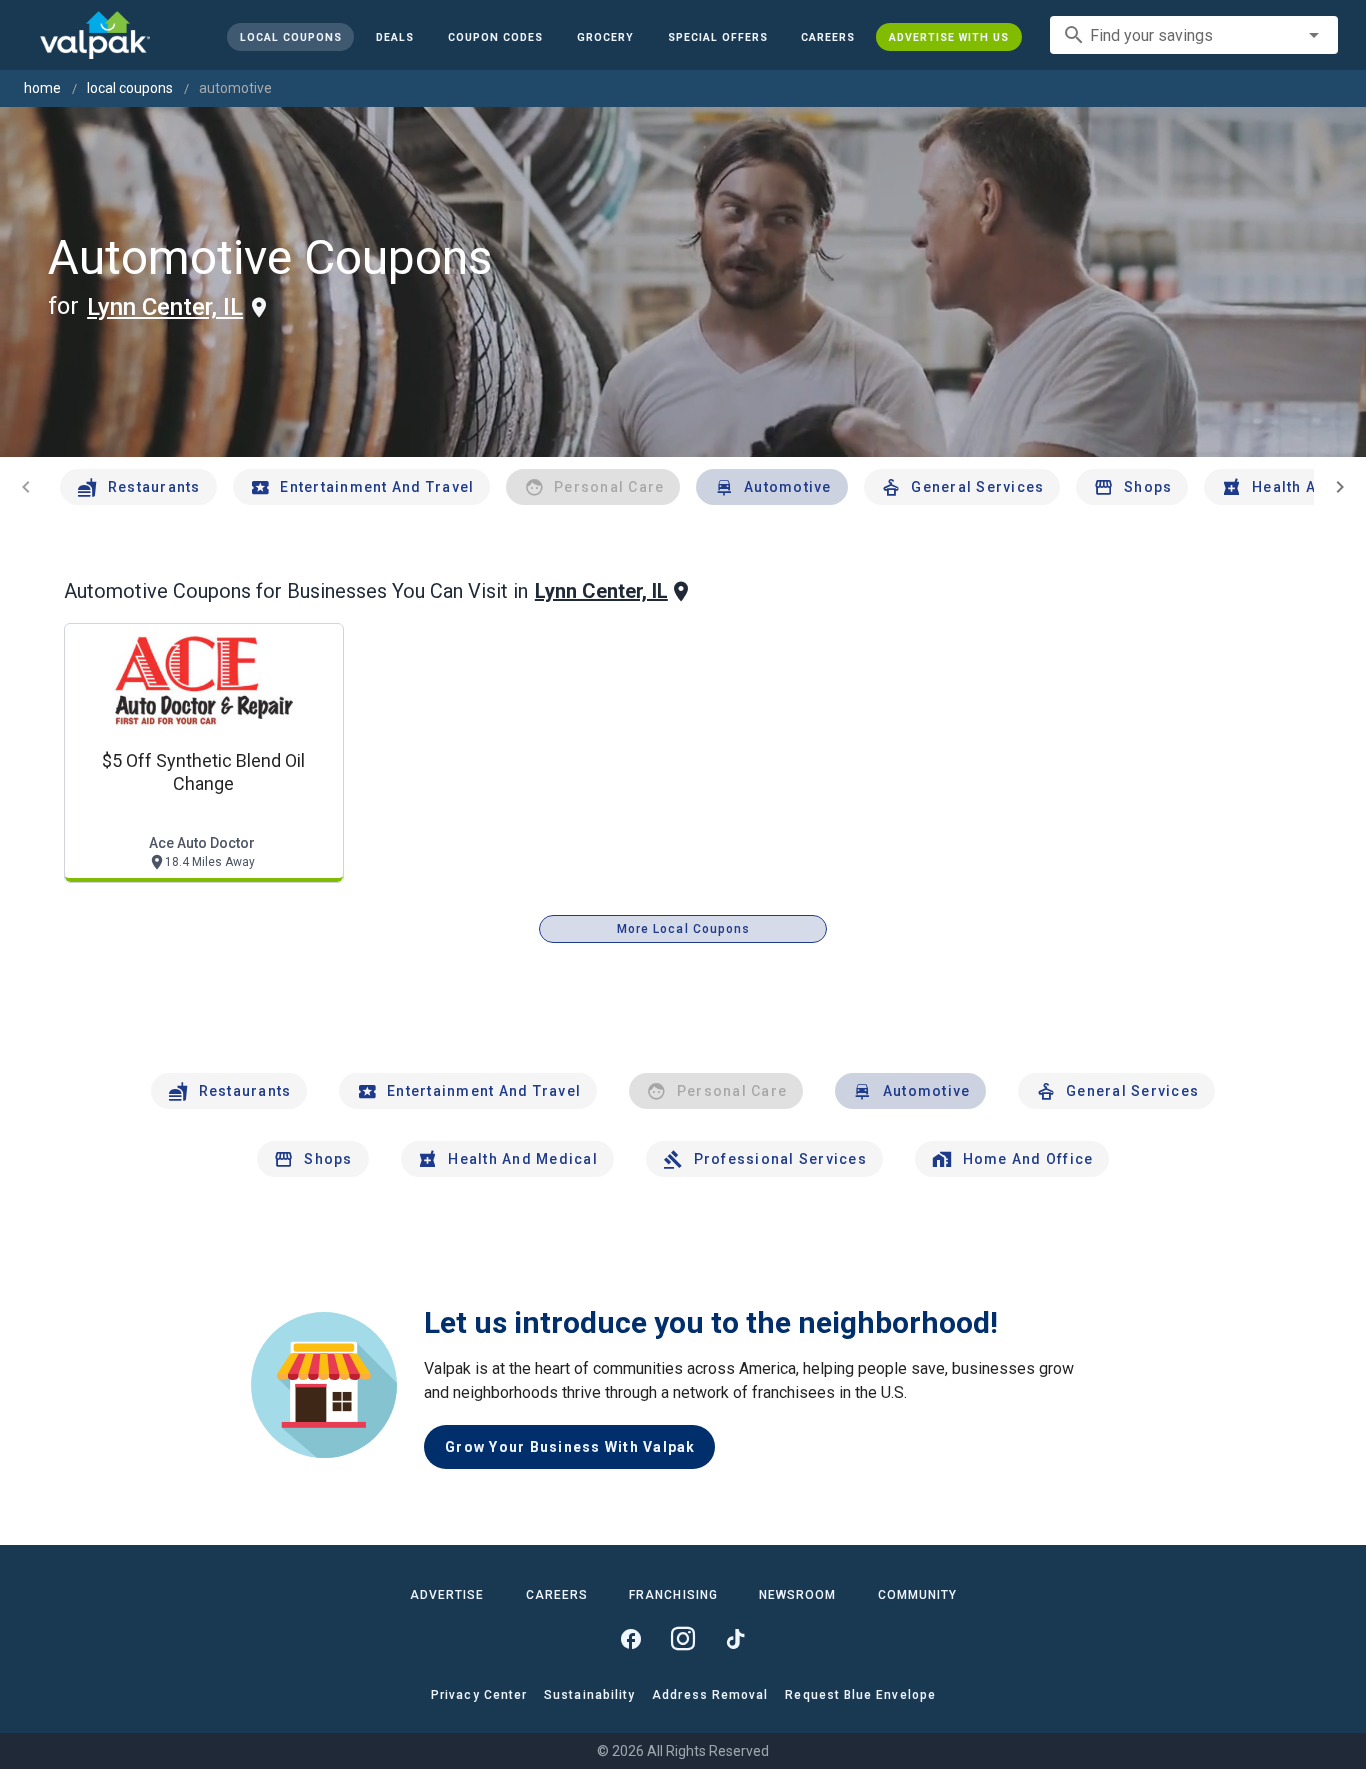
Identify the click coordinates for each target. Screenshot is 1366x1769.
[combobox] (1194, 35)
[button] (717, 37)
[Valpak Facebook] (631, 1639)
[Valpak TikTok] (735, 1639)
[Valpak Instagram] (683, 1639)
